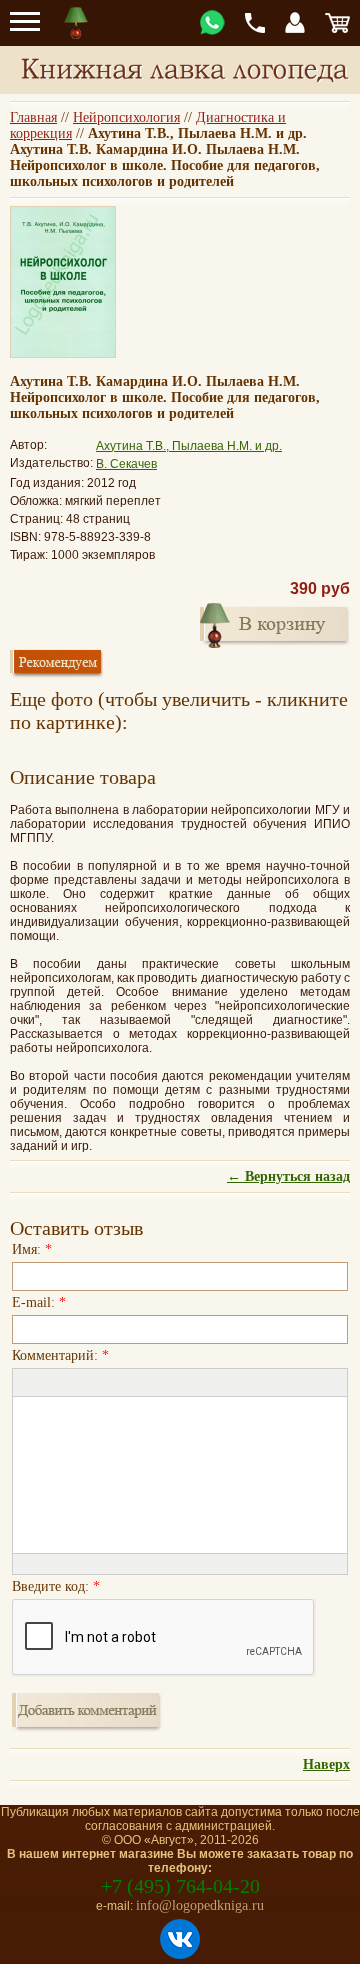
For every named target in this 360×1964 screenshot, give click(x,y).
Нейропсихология (126, 117)
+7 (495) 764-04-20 (180, 1886)
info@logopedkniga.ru (200, 1905)
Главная (33, 117)
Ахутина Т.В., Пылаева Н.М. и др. (189, 446)
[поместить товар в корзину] (275, 623)
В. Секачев (126, 464)
